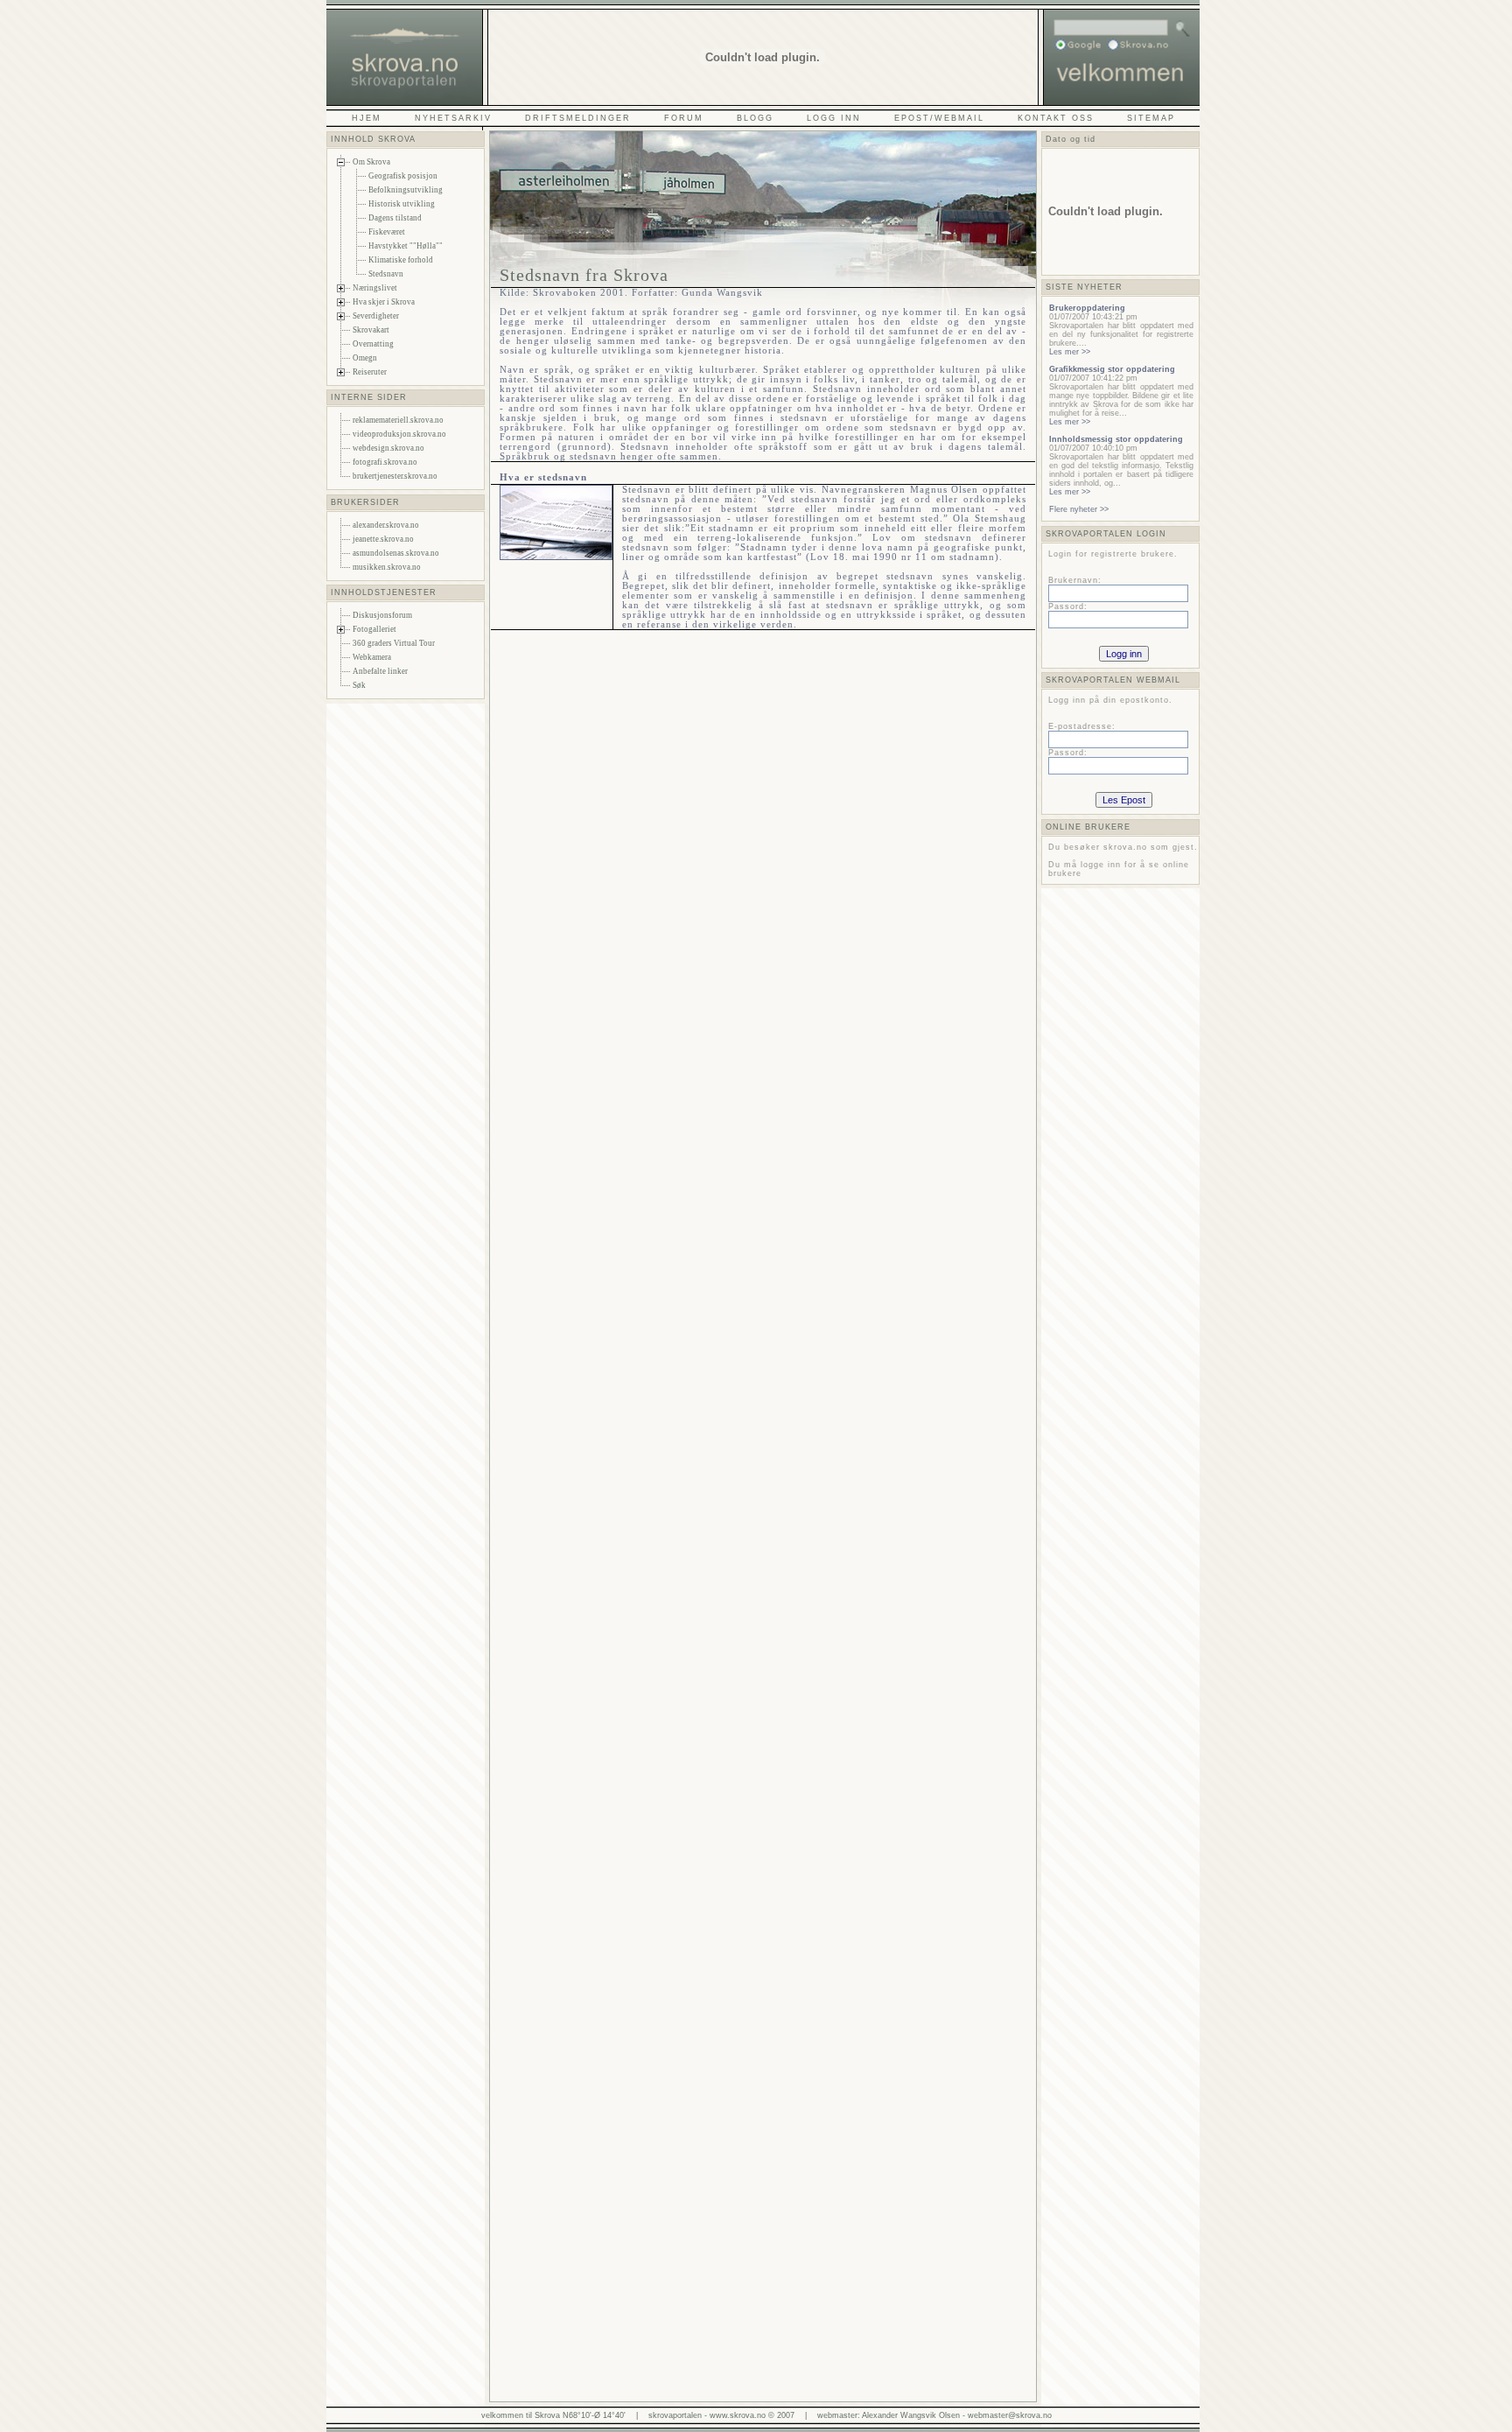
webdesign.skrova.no (388, 448)
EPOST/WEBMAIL (939, 118)
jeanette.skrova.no (383, 539)
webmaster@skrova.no (1010, 2415)
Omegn (365, 358)
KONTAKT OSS (1056, 118)
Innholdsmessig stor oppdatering (1116, 439)
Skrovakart (371, 330)
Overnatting (373, 344)
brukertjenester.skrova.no (395, 476)
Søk (359, 685)
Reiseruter (370, 372)
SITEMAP (1151, 118)
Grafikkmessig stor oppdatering (1112, 369)
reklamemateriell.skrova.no (398, 420)
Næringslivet (375, 288)
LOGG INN (834, 118)
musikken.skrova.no (387, 567)
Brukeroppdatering (1087, 308)
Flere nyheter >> (1079, 509)
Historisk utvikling (402, 204)
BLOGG (755, 118)
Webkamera (372, 657)
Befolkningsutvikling (406, 190)
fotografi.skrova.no (385, 462)
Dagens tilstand (395, 218)
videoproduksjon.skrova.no (399, 434)
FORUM (684, 118)
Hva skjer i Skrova (384, 302)
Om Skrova (371, 162)
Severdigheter (376, 316)
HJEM (367, 118)
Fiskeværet (387, 232)
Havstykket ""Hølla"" (406, 246)
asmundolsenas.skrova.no (396, 553)
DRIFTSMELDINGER (578, 118)
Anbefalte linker (380, 671)
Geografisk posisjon (403, 176)
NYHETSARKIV (453, 118)
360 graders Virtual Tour (394, 643)
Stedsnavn (386, 274)
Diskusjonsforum (382, 615)
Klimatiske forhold (401, 260)
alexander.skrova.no (386, 525)
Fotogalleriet (374, 629)
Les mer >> (1070, 352)
